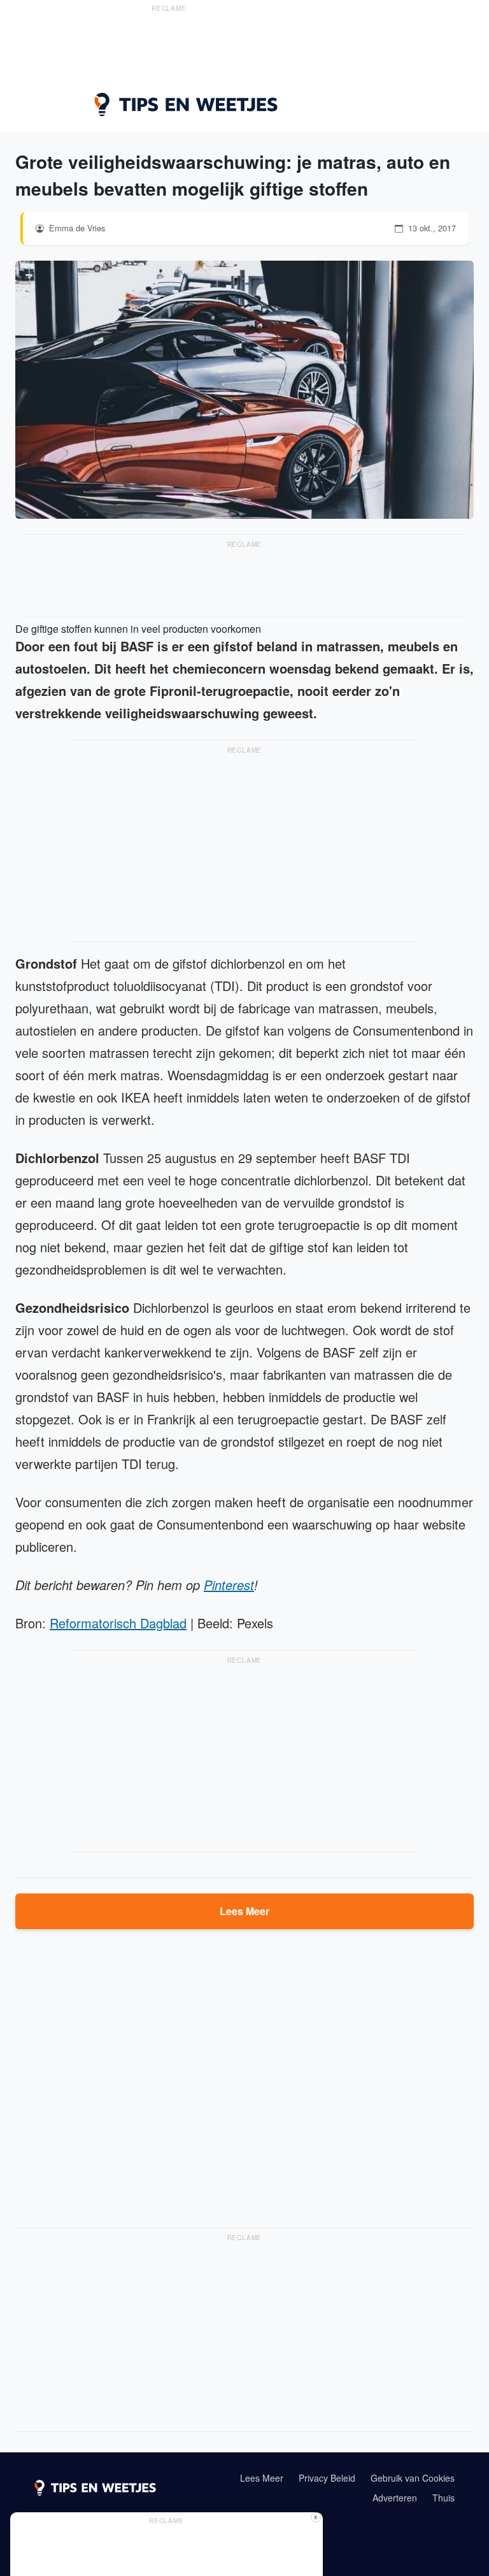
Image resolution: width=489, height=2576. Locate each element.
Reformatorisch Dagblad (118, 1623)
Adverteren (395, 2498)
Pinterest (229, 1585)
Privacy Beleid (327, 2478)
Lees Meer (244, 1911)
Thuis (443, 2498)
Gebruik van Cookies (413, 2478)
